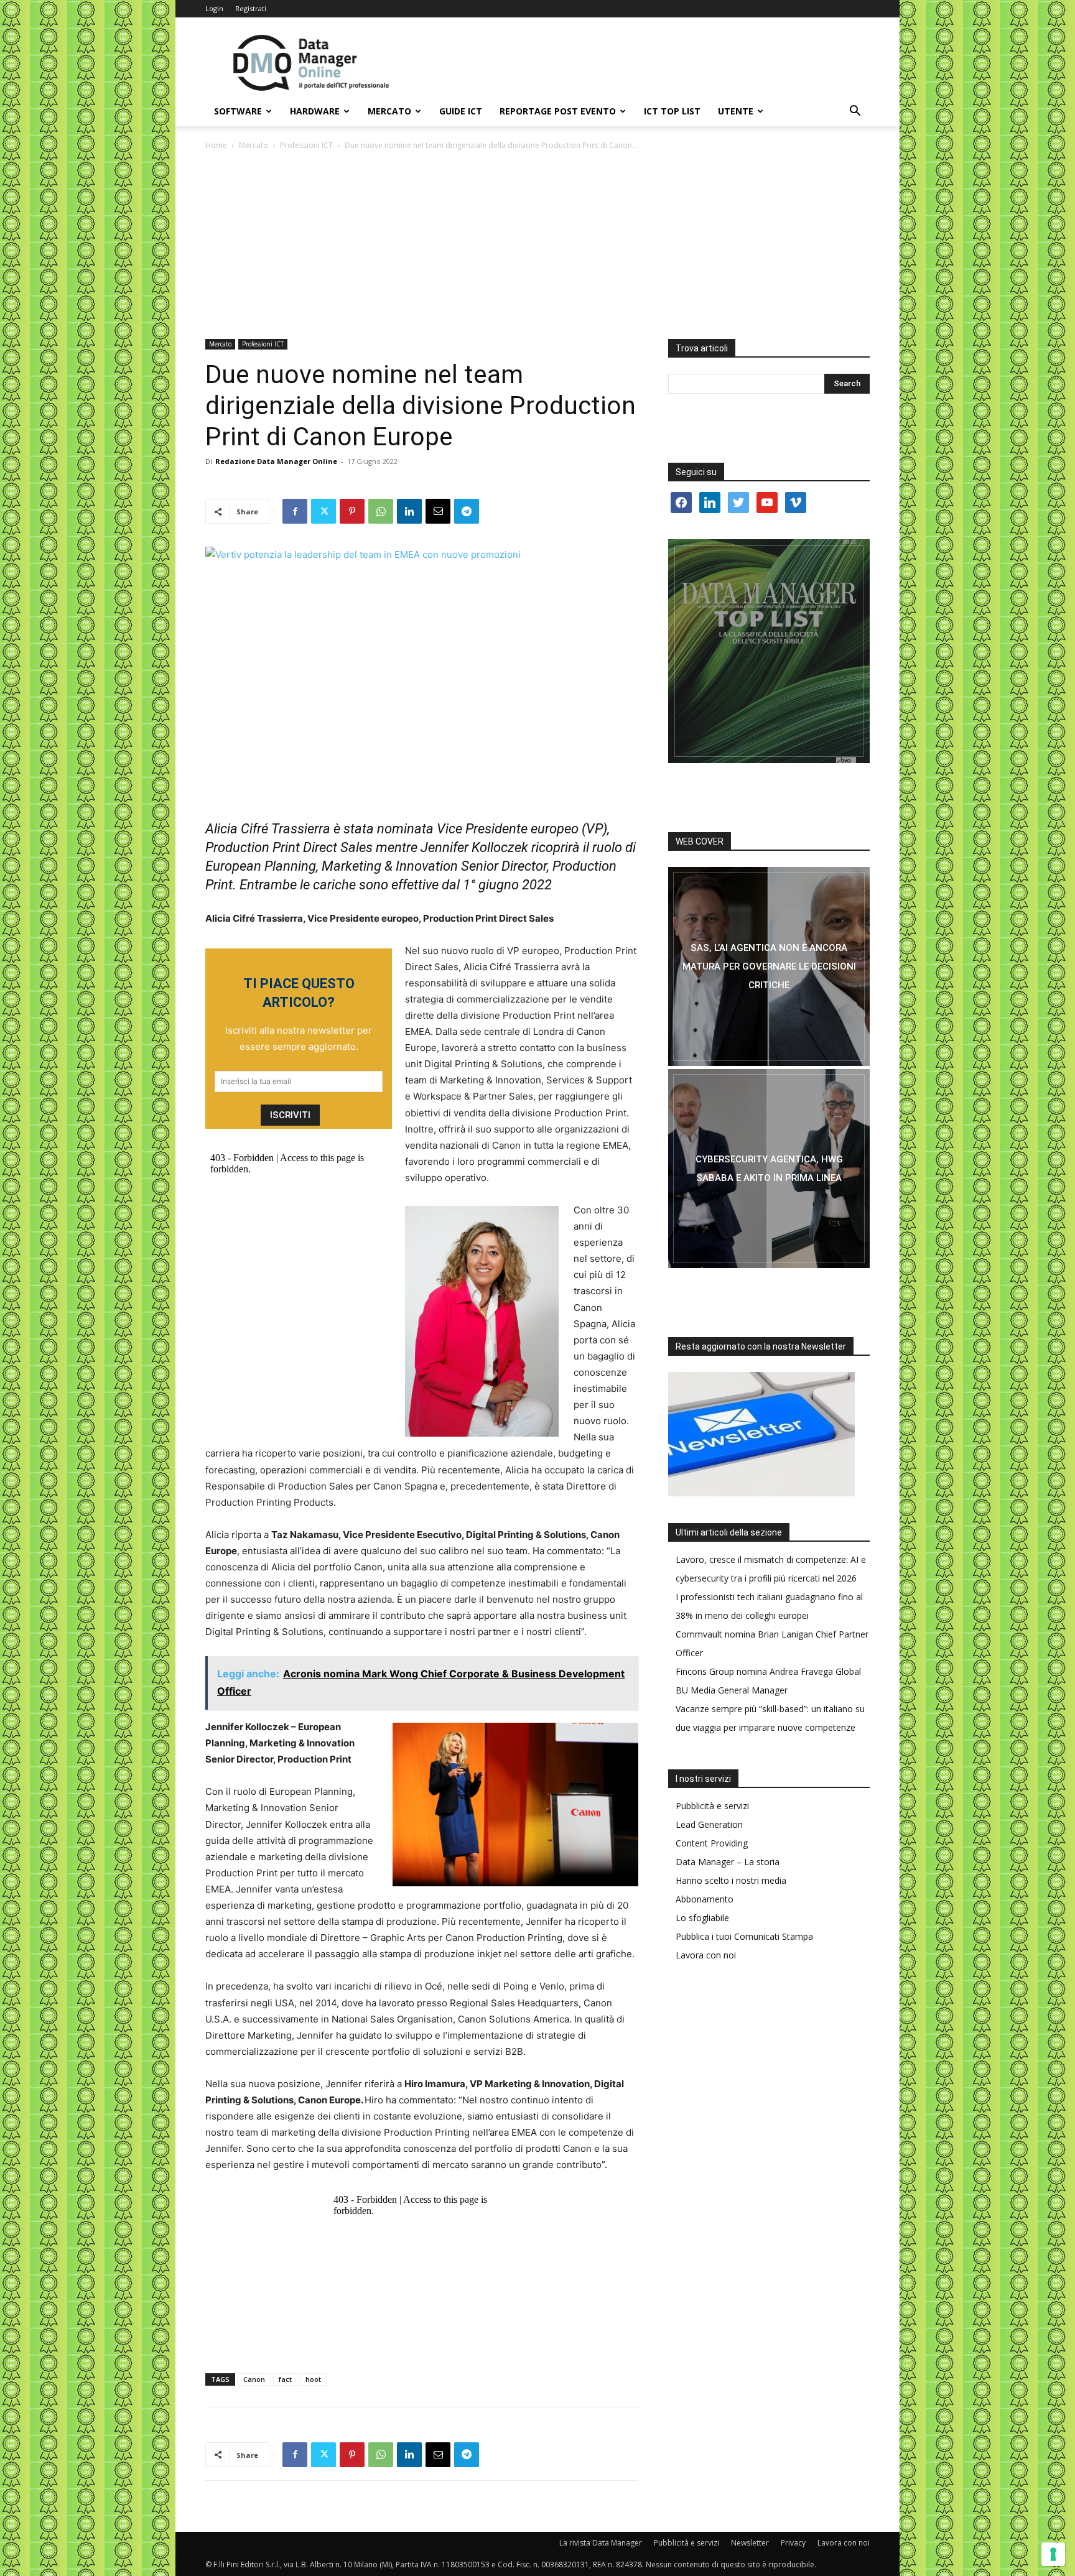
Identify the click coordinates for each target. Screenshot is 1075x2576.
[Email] (438, 511)
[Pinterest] (352, 511)
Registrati (251, 8)
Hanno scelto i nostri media (731, 1880)
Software (238, 111)
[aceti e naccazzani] (769, 1169)
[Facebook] (295, 511)
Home (216, 145)
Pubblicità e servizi (712, 1806)
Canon (254, 2379)
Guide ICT (461, 111)
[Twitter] (323, 511)
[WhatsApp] (381, 511)
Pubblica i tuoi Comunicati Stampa (744, 1936)
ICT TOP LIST (672, 111)
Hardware (315, 111)
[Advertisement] (537, 246)
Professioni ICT (306, 145)
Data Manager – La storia (728, 1862)
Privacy (793, 2543)
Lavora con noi (706, 1955)
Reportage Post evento (558, 111)
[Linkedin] (409, 511)
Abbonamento (705, 1899)
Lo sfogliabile (702, 1918)
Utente (736, 111)
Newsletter (750, 2543)
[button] (855, 112)
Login (214, 8)
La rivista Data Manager (601, 2543)
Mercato (389, 111)
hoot (313, 2379)
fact (285, 2379)
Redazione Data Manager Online (276, 461)
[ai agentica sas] (769, 966)
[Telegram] (467, 511)
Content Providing (712, 1843)
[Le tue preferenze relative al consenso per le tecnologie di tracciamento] (1053, 2554)
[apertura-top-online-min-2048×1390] (769, 651)
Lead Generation (709, 1824)
